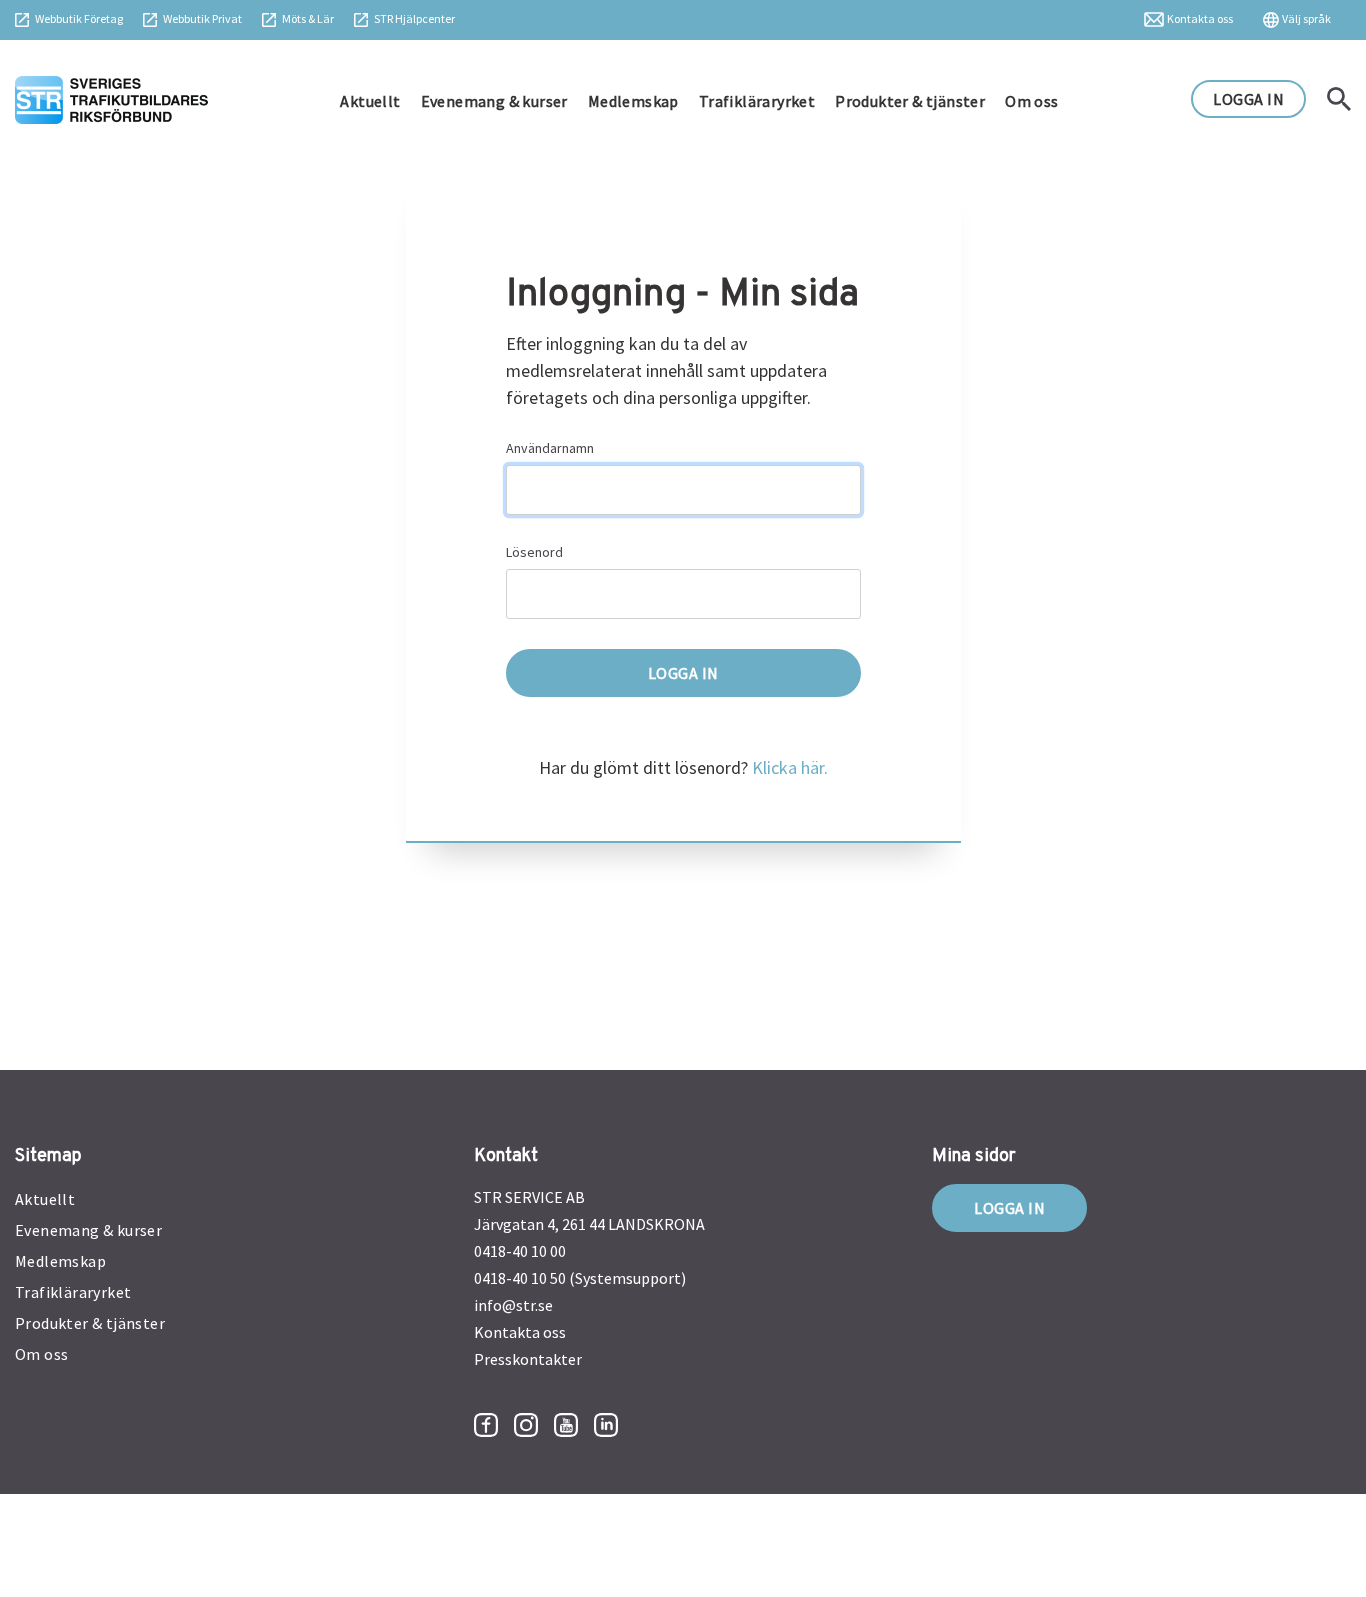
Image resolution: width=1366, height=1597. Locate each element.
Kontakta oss (1200, 18)
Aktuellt (370, 101)
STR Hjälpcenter (414, 18)
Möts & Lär (308, 18)
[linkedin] (606, 1425)
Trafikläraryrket (757, 101)
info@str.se (513, 1305)
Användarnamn (550, 448)
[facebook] (486, 1425)
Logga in (1009, 1208)
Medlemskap (633, 101)
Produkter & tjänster (910, 101)
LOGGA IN (1248, 99)
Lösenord (534, 552)
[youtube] (566, 1425)
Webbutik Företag (79, 18)
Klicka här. (790, 767)
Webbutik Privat (202, 18)
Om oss (1031, 101)
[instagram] (526, 1425)
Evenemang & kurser (494, 101)
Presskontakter (528, 1359)
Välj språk (1306, 18)
